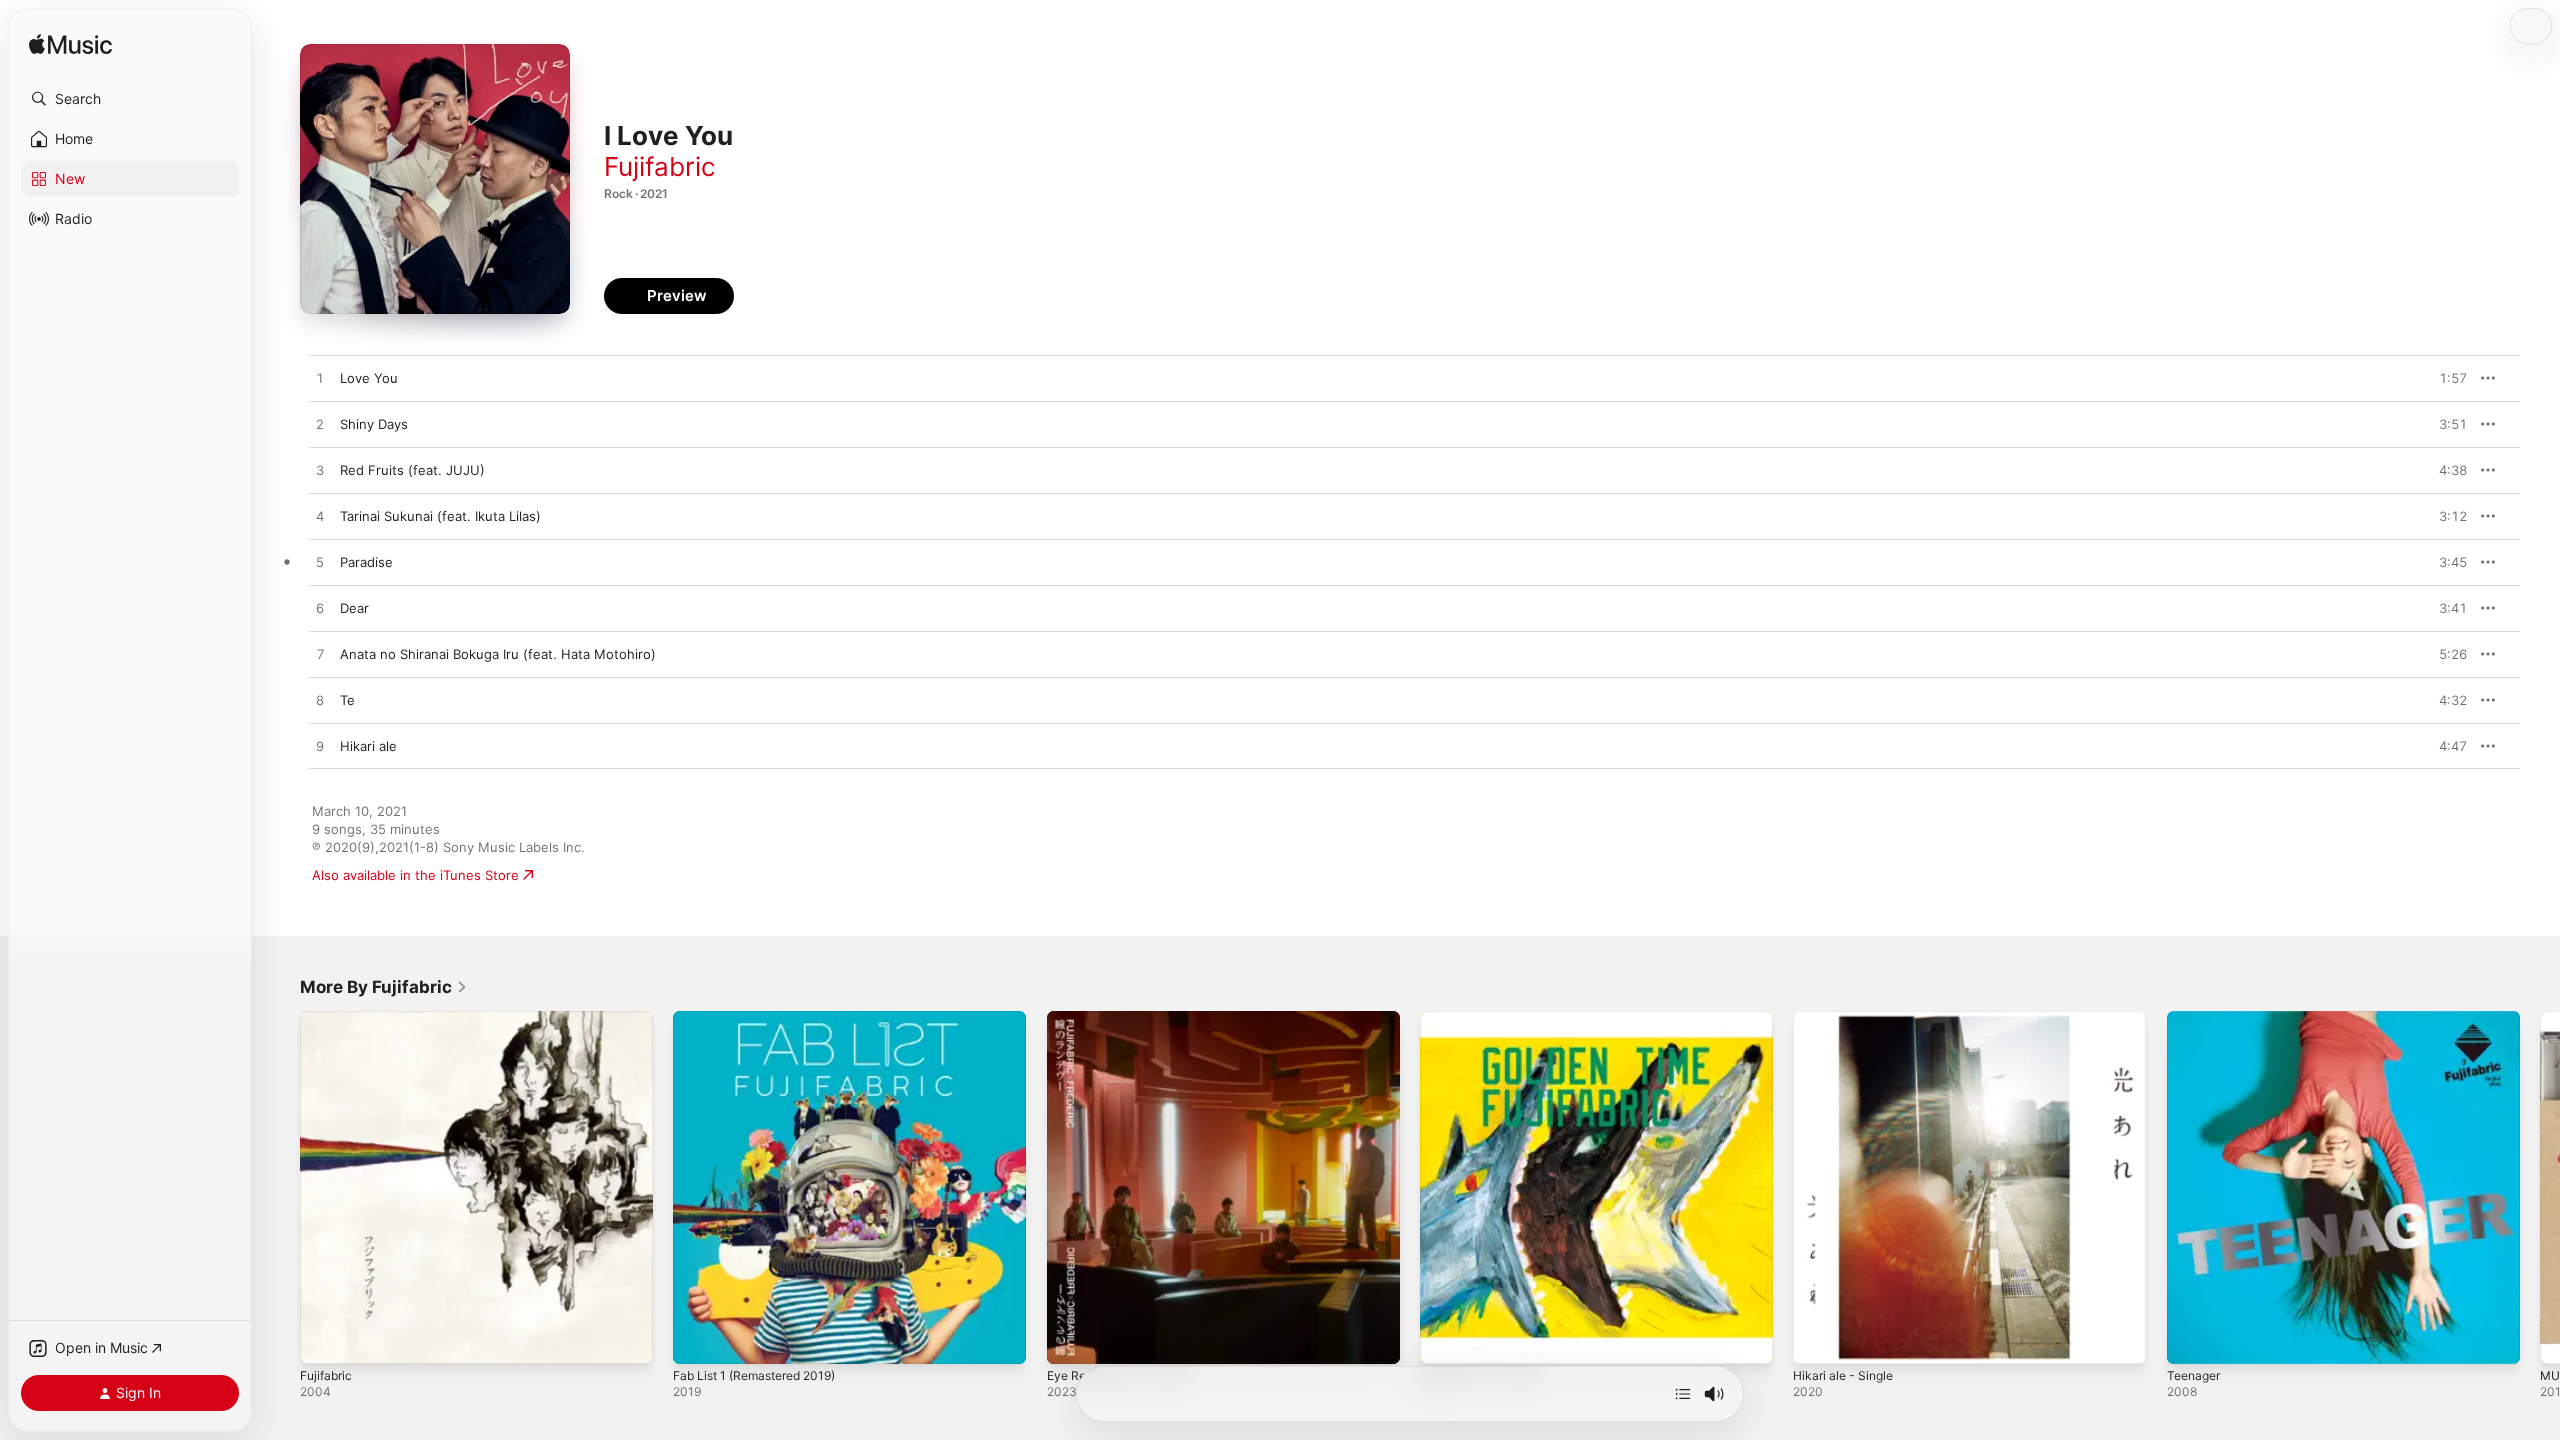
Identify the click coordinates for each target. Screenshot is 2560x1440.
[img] (70, 45)
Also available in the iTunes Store (415, 875)
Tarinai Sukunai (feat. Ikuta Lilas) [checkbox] (440, 516)
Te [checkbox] (347, 700)
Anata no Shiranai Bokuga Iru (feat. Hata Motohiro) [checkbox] (498, 654)
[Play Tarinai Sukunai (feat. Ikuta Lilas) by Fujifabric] (320, 517)
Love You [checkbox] (369, 378)
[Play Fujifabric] (325, 1339)
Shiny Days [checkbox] (374, 424)
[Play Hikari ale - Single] (1818, 1339)
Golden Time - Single (1485, 1019)
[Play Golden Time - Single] (1445, 1339)
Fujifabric (660, 166)
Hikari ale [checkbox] (368, 746)
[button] (130, 99)
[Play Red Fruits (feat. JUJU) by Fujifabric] (320, 471)
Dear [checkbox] (354, 608)
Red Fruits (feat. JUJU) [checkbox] (412, 470)
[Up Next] (1683, 1394)
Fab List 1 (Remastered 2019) (764, 1019)
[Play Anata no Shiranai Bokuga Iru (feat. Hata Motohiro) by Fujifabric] (320, 655)
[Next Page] (2540, 1188)
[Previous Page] (280, 1188)
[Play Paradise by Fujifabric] (320, 563)
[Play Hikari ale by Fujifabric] (320, 747)
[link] (384, 987)
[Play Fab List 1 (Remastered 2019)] (698, 1339)
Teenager (2196, 1019)
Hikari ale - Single (1847, 1019)
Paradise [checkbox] (366, 562)
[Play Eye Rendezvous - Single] (1072, 1339)
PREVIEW (2445, 378)
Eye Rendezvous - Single (1125, 1019)
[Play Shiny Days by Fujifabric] (320, 425)
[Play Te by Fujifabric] (320, 701)
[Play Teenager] (2192, 1339)
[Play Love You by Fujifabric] (320, 379)
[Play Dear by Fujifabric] (320, 609)
